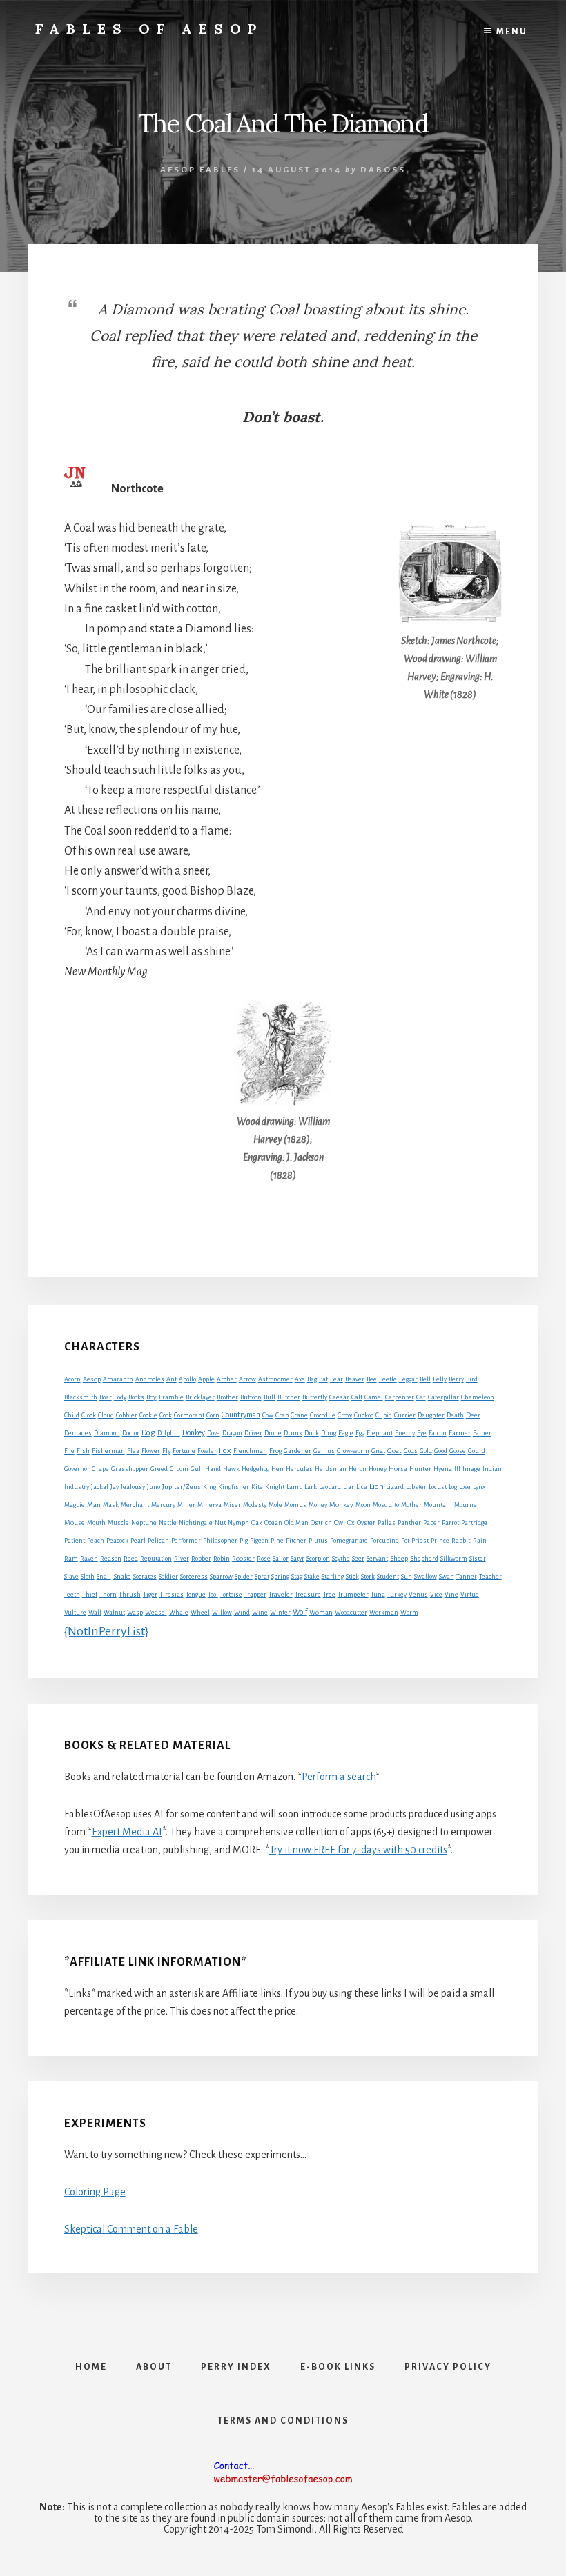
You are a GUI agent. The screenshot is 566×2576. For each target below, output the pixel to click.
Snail (104, 1577)
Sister (478, 1559)
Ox (351, 1523)
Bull (270, 1397)
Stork (368, 1577)
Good (441, 1451)
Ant (172, 1379)
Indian (492, 1469)
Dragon (232, 1433)
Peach (96, 1541)
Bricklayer (200, 1397)
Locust (438, 1487)
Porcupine (384, 1541)
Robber (201, 1559)
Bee (372, 1379)
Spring (280, 1577)
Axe (300, 1379)
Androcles (150, 1379)
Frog (275, 1451)
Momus (295, 1505)
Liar (349, 1487)
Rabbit (461, 1540)
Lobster (416, 1487)
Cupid (384, 1415)
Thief (90, 1595)
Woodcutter (351, 1613)
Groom (179, 1469)
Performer (186, 1541)
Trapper (255, 1595)
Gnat (378, 1451)
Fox (225, 1451)
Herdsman (331, 1469)
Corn (213, 1415)
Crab (282, 1415)
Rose (264, 1559)
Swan (447, 1577)
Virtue (470, 1595)
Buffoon (251, 1397)
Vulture (75, 1613)
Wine (260, 1613)
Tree (329, 1595)
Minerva (209, 1505)
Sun (407, 1577)
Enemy (405, 1433)
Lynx (479, 1487)
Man (94, 1505)
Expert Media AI (127, 1832)
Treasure (308, 1595)
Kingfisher (234, 1487)
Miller (186, 1505)
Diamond (107, 1433)
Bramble (171, 1397)
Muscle (118, 1523)
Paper (431, 1523)
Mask (111, 1505)
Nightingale (196, 1523)
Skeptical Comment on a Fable (131, 2229)
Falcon (438, 1433)
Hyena (443, 1469)
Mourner (467, 1505)
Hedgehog (255, 1469)
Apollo (187, 1379)
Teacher (490, 1577)
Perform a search (339, 1777)
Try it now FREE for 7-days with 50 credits (358, 1850)
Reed (131, 1559)
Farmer (460, 1433)
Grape (100, 1469)
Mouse (75, 1522)
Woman (321, 1613)
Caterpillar (443, 1397)
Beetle (388, 1379)
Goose (458, 1451)
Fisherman (108, 1451)
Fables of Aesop (149, 29)
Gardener (297, 1451)
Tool (213, 1595)
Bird (472, 1379)
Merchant (135, 1505)
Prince (440, 1541)
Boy (152, 1397)
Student (388, 1577)
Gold (426, 1451)
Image (471, 1469)
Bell (425, 1379)
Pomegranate (349, 1541)
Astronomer (275, 1379)
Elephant (380, 1433)
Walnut (114, 1613)
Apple (206, 1379)
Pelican (158, 1541)
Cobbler (127, 1415)
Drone (273, 1433)
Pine (277, 1541)
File (69, 1451)
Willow (222, 1613)
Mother (411, 1505)
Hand (213, 1469)
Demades (78, 1433)
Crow (345, 1415)
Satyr (297, 1559)
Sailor (281, 1559)
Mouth (96, 1523)
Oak (257, 1523)
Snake (122, 1576)
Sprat (262, 1577)
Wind (242, 1613)
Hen (277, 1469)
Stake (312, 1577)
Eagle (346, 1433)
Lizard (395, 1487)
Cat (421, 1397)
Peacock (117, 1541)
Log (453, 1487)
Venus (418, 1595)
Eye (422, 1433)
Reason (111, 1559)
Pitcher (296, 1541)
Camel (374, 1397)
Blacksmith (81, 1397)
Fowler (207, 1451)
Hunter (420, 1469)
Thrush (130, 1595)
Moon (363, 1505)
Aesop (92, 1379)
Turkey (397, 1595)
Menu (512, 32)
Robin (222, 1559)
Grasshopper (130, 1469)
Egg (360, 1433)
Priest (420, 1541)
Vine (451, 1595)
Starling (333, 1577)
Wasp (135, 1613)
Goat (394, 1451)
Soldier (168, 1577)
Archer (227, 1379)
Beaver (355, 1379)
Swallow (426, 1577)
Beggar (408, 1379)
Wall (95, 1613)
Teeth (72, 1595)
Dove (214, 1433)
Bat (323, 1379)
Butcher (289, 1397)
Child (72, 1415)
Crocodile (323, 1415)
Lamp (294, 1487)
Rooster (243, 1559)
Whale (179, 1613)
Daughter (431, 1415)
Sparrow (221, 1577)
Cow (268, 1415)
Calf (357, 1397)
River (182, 1559)
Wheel (200, 1613)
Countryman (241, 1415)
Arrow (247, 1379)
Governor (77, 1469)
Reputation (156, 1559)
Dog (148, 1433)
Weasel (156, 1613)
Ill (457, 1469)
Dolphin (169, 1433)
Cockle (148, 1415)
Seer (358, 1559)
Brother (227, 1397)
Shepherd (424, 1558)
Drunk (293, 1433)
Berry (456, 1379)
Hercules (299, 1469)
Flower (151, 1451)
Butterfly (315, 1397)
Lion (377, 1487)
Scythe (341, 1559)
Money (318, 1505)
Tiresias (172, 1595)
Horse (398, 1469)
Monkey (341, 1505)
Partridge (474, 1523)
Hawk (231, 1469)
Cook (166, 1415)
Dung (329, 1433)
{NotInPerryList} (106, 1631)
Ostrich (321, 1523)
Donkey (194, 1432)
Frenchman (250, 1451)
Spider (244, 1577)
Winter (280, 1613)
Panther (409, 1523)
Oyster (366, 1523)
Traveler (281, 1594)
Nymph (238, 1523)
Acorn (72, 1379)
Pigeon (259, 1541)
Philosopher (220, 1541)
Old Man (296, 1523)
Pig (244, 1541)
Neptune (144, 1523)
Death (455, 1415)
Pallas (387, 1523)
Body (120, 1397)
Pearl (138, 1541)
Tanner (467, 1577)
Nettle (168, 1523)
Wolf (300, 1612)
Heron (358, 1469)
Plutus (318, 1541)
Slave (71, 1577)
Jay (115, 1487)
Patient (75, 1541)
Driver (253, 1433)
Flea (133, 1451)
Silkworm (454, 1559)
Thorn (108, 1595)
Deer (473, 1415)
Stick (352, 1577)
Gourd (477, 1451)
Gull (197, 1469)
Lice (362, 1487)
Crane (299, 1415)
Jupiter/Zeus (182, 1487)
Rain (480, 1541)
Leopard (330, 1487)
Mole (275, 1505)
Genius (324, 1451)
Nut (220, 1523)
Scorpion (318, 1559)
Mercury (163, 1505)
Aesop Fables (200, 170)
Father (482, 1433)
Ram (71, 1559)
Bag (312, 1379)
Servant (377, 1559)
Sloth (88, 1577)
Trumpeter (353, 1595)
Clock (89, 1415)
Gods (411, 1451)
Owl (340, 1523)
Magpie (75, 1505)
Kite (257, 1487)
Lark (311, 1487)
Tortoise (231, 1595)
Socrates (145, 1577)
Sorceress (194, 1577)
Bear (336, 1379)
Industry (77, 1487)
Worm (409, 1613)
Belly (440, 1379)
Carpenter (400, 1397)
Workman (384, 1613)
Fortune (184, 1451)
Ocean (273, 1523)
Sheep (399, 1558)
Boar (106, 1397)
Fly (166, 1451)
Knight (275, 1487)
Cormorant (189, 1415)
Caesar (339, 1397)
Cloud (106, 1415)
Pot (405, 1541)
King (209, 1487)
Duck (312, 1433)
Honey (378, 1469)
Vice (436, 1595)
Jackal (100, 1487)
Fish (83, 1451)
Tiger (150, 1595)
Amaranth (118, 1379)
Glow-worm (353, 1451)
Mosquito (386, 1505)
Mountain (438, 1505)
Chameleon (478, 1397)
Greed (159, 1469)
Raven (89, 1559)
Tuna (378, 1595)
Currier (405, 1415)
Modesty (255, 1505)
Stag (297, 1577)
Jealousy (133, 1487)
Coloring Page (95, 2192)
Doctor (131, 1433)
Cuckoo (364, 1415)
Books (136, 1397)
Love (465, 1487)
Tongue (196, 1595)
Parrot (450, 1523)
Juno (154, 1487)
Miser (232, 1505)
